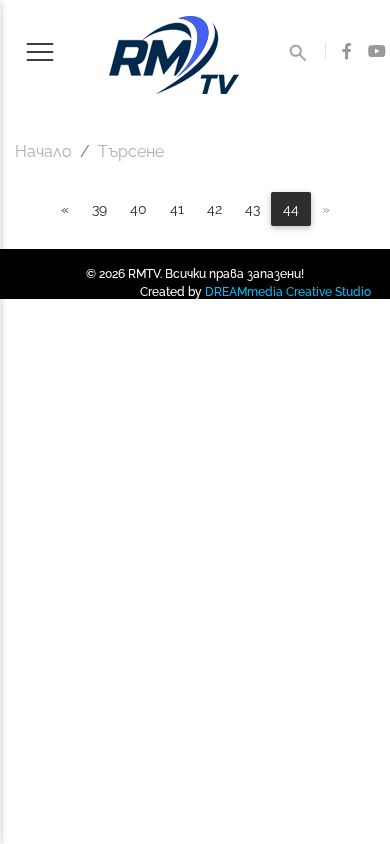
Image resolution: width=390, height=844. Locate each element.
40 (138, 208)
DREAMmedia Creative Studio (288, 292)
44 (291, 208)
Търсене (131, 151)
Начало (43, 151)
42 (214, 208)
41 (177, 208)
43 (252, 208)
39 (99, 208)
